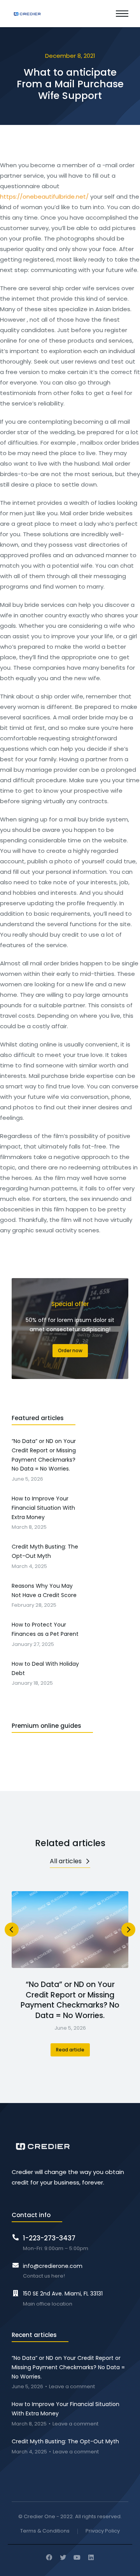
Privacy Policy (103, 2531)
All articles (66, 1861)
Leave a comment (72, 2387)
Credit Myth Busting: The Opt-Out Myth (65, 2441)
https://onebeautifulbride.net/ (44, 197)
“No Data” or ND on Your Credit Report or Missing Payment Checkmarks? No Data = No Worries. (70, 2000)
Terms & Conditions (45, 2531)
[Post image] (70, 1930)
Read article (70, 2050)
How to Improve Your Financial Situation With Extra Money (66, 2409)
